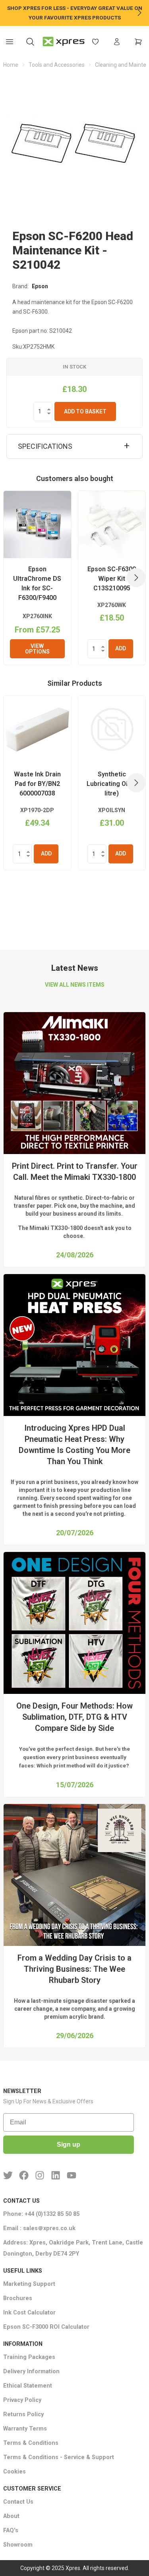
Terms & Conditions (31, 2443)
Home (11, 65)
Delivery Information (31, 2371)
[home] (64, 42)
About (11, 2516)
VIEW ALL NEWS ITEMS (75, 985)
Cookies (15, 2472)
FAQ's (11, 2530)
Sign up (69, 2144)
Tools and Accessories (57, 65)
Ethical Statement (28, 2386)
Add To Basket (85, 411)
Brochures (18, 2298)
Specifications (45, 446)
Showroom (18, 2545)
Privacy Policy (22, 2400)
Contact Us (18, 2502)
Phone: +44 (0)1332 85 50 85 (41, 2214)
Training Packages (29, 2357)
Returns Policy (23, 2414)
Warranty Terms (25, 2429)
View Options (37, 649)
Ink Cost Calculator (29, 2313)
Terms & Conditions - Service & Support (59, 2457)
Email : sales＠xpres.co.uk (39, 2228)
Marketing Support (29, 2284)
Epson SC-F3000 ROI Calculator (46, 2327)
